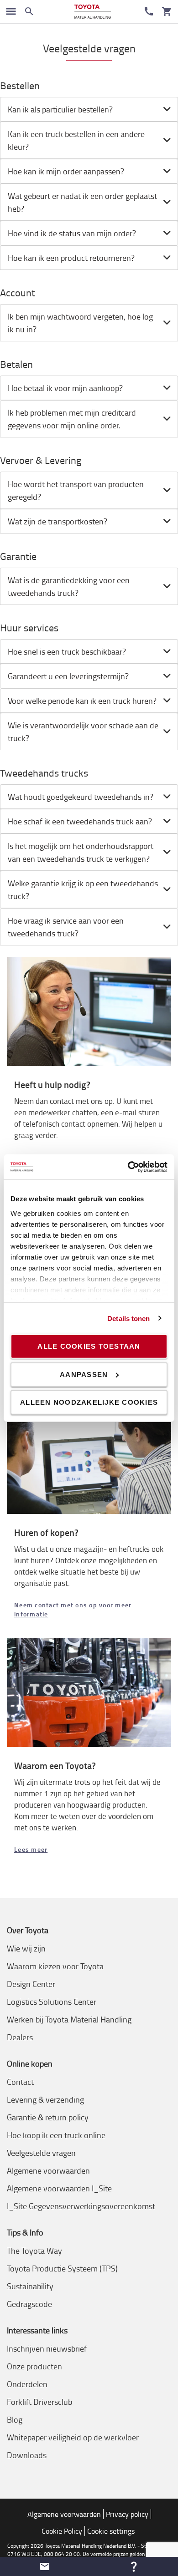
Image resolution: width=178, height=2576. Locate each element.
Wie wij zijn (26, 1948)
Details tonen (128, 1318)
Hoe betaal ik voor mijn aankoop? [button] (65, 388)
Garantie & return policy (48, 2117)
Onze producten (34, 2366)
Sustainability (30, 2286)
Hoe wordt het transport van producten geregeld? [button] (76, 490)
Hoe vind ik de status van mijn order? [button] (72, 233)
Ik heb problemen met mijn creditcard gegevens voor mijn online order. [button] (72, 419)
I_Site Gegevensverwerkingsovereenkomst (81, 2206)
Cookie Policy (62, 2531)
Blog (15, 2419)
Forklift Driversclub (39, 2402)
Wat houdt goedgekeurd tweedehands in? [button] (81, 797)
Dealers (20, 2037)
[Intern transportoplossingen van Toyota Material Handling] (93, 12)
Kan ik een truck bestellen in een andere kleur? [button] (76, 140)
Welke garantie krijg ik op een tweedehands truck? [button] (83, 889)
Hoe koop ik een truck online (56, 2135)
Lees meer (31, 1849)
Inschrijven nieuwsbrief (47, 2348)
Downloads (27, 2455)
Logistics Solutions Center (52, 2002)
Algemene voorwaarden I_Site (59, 2188)
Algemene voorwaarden (48, 2170)
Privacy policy (127, 2514)
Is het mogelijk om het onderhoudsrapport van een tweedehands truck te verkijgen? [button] (81, 852)
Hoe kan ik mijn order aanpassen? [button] (66, 171)
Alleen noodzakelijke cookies (89, 1402)
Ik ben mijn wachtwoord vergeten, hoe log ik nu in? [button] (80, 323)
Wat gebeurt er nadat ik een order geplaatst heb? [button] (82, 202)
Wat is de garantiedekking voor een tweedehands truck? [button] (69, 586)
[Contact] (149, 11)
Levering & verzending (45, 2099)
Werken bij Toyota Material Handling (69, 2019)
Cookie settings (111, 2531)
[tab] (89, 109)
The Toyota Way (34, 2251)
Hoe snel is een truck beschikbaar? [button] (67, 651)
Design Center (31, 1984)
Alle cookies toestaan (89, 1346)
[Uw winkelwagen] (167, 11)
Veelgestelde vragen (41, 2153)
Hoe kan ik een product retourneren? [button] (71, 258)
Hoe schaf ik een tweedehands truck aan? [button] (80, 821)
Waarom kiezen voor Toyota (55, 1966)
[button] (44, 2566)
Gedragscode (29, 2304)
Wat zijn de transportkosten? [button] (58, 521)
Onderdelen (27, 2384)
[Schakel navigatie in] (11, 11)
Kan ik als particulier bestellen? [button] (60, 109)
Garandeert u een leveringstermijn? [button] (68, 676)
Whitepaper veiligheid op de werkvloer (73, 2437)
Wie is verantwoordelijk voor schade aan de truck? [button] (83, 732)
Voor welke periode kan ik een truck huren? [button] (82, 701)
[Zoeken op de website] (29, 11)
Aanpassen (84, 1374)
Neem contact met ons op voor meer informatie (73, 1609)
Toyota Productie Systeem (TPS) (62, 2268)
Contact (20, 2082)
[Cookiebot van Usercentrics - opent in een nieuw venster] (128, 1167)
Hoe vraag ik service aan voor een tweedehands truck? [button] (66, 927)
